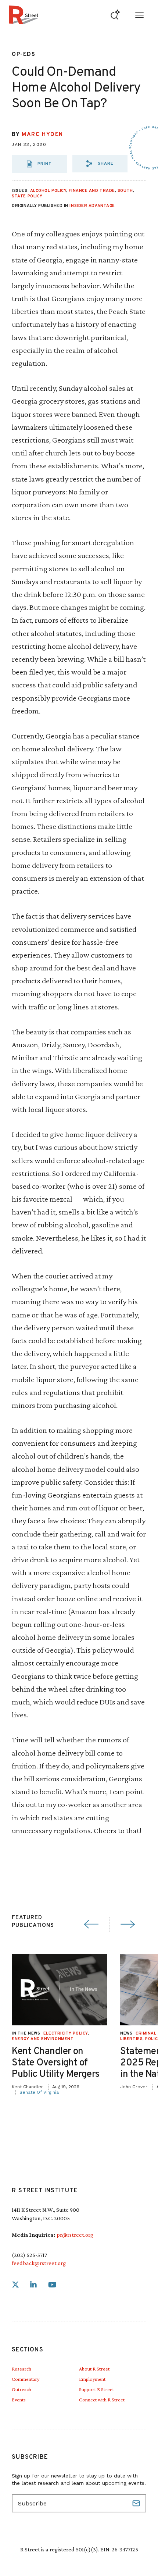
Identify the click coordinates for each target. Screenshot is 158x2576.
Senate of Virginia (39, 2092)
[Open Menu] (139, 15)
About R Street (94, 2369)
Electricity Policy (66, 2033)
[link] (15, 2285)
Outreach (21, 2389)
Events (19, 2400)
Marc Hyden (42, 135)
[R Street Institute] (24, 15)
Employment (92, 2379)
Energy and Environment (43, 2039)
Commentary (26, 2379)
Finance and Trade (92, 191)
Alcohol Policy (48, 191)
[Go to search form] (115, 15)
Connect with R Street (102, 2400)
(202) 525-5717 (29, 2255)
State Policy (27, 196)
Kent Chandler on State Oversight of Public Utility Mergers (56, 2063)
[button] (100, 164)
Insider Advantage (92, 206)
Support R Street (96, 2389)
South (125, 191)
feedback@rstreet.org (39, 2263)
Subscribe (137, 2503)
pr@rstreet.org (75, 2235)
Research (21, 2369)
